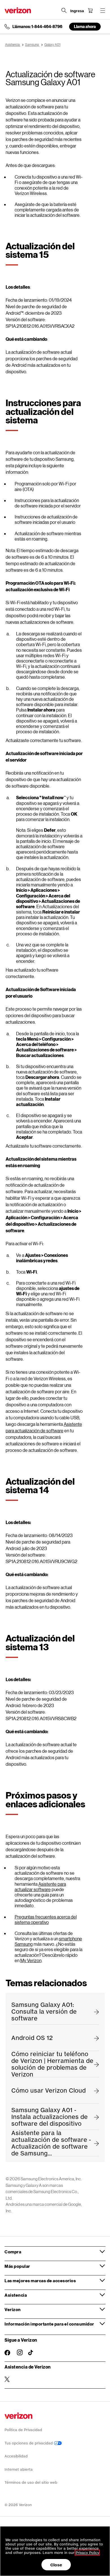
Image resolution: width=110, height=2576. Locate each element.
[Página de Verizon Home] (18, 10)
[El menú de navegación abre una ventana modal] (103, 10)
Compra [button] (13, 2252)
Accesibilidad (16, 2456)
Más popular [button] (17, 2266)
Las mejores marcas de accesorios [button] (40, 2281)
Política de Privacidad (23, 2430)
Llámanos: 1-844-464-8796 (37, 27)
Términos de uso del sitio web (31, 2482)
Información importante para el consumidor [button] (49, 2324)
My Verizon (31, 1960)
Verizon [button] (13, 2309)
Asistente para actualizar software (40, 1887)
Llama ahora (85, 26)
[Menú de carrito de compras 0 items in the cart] (90, 10)
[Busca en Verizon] (64, 10)
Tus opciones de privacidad (29, 2443)
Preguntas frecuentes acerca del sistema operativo (46, 1919)
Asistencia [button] (16, 2295)
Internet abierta (19, 2469)
